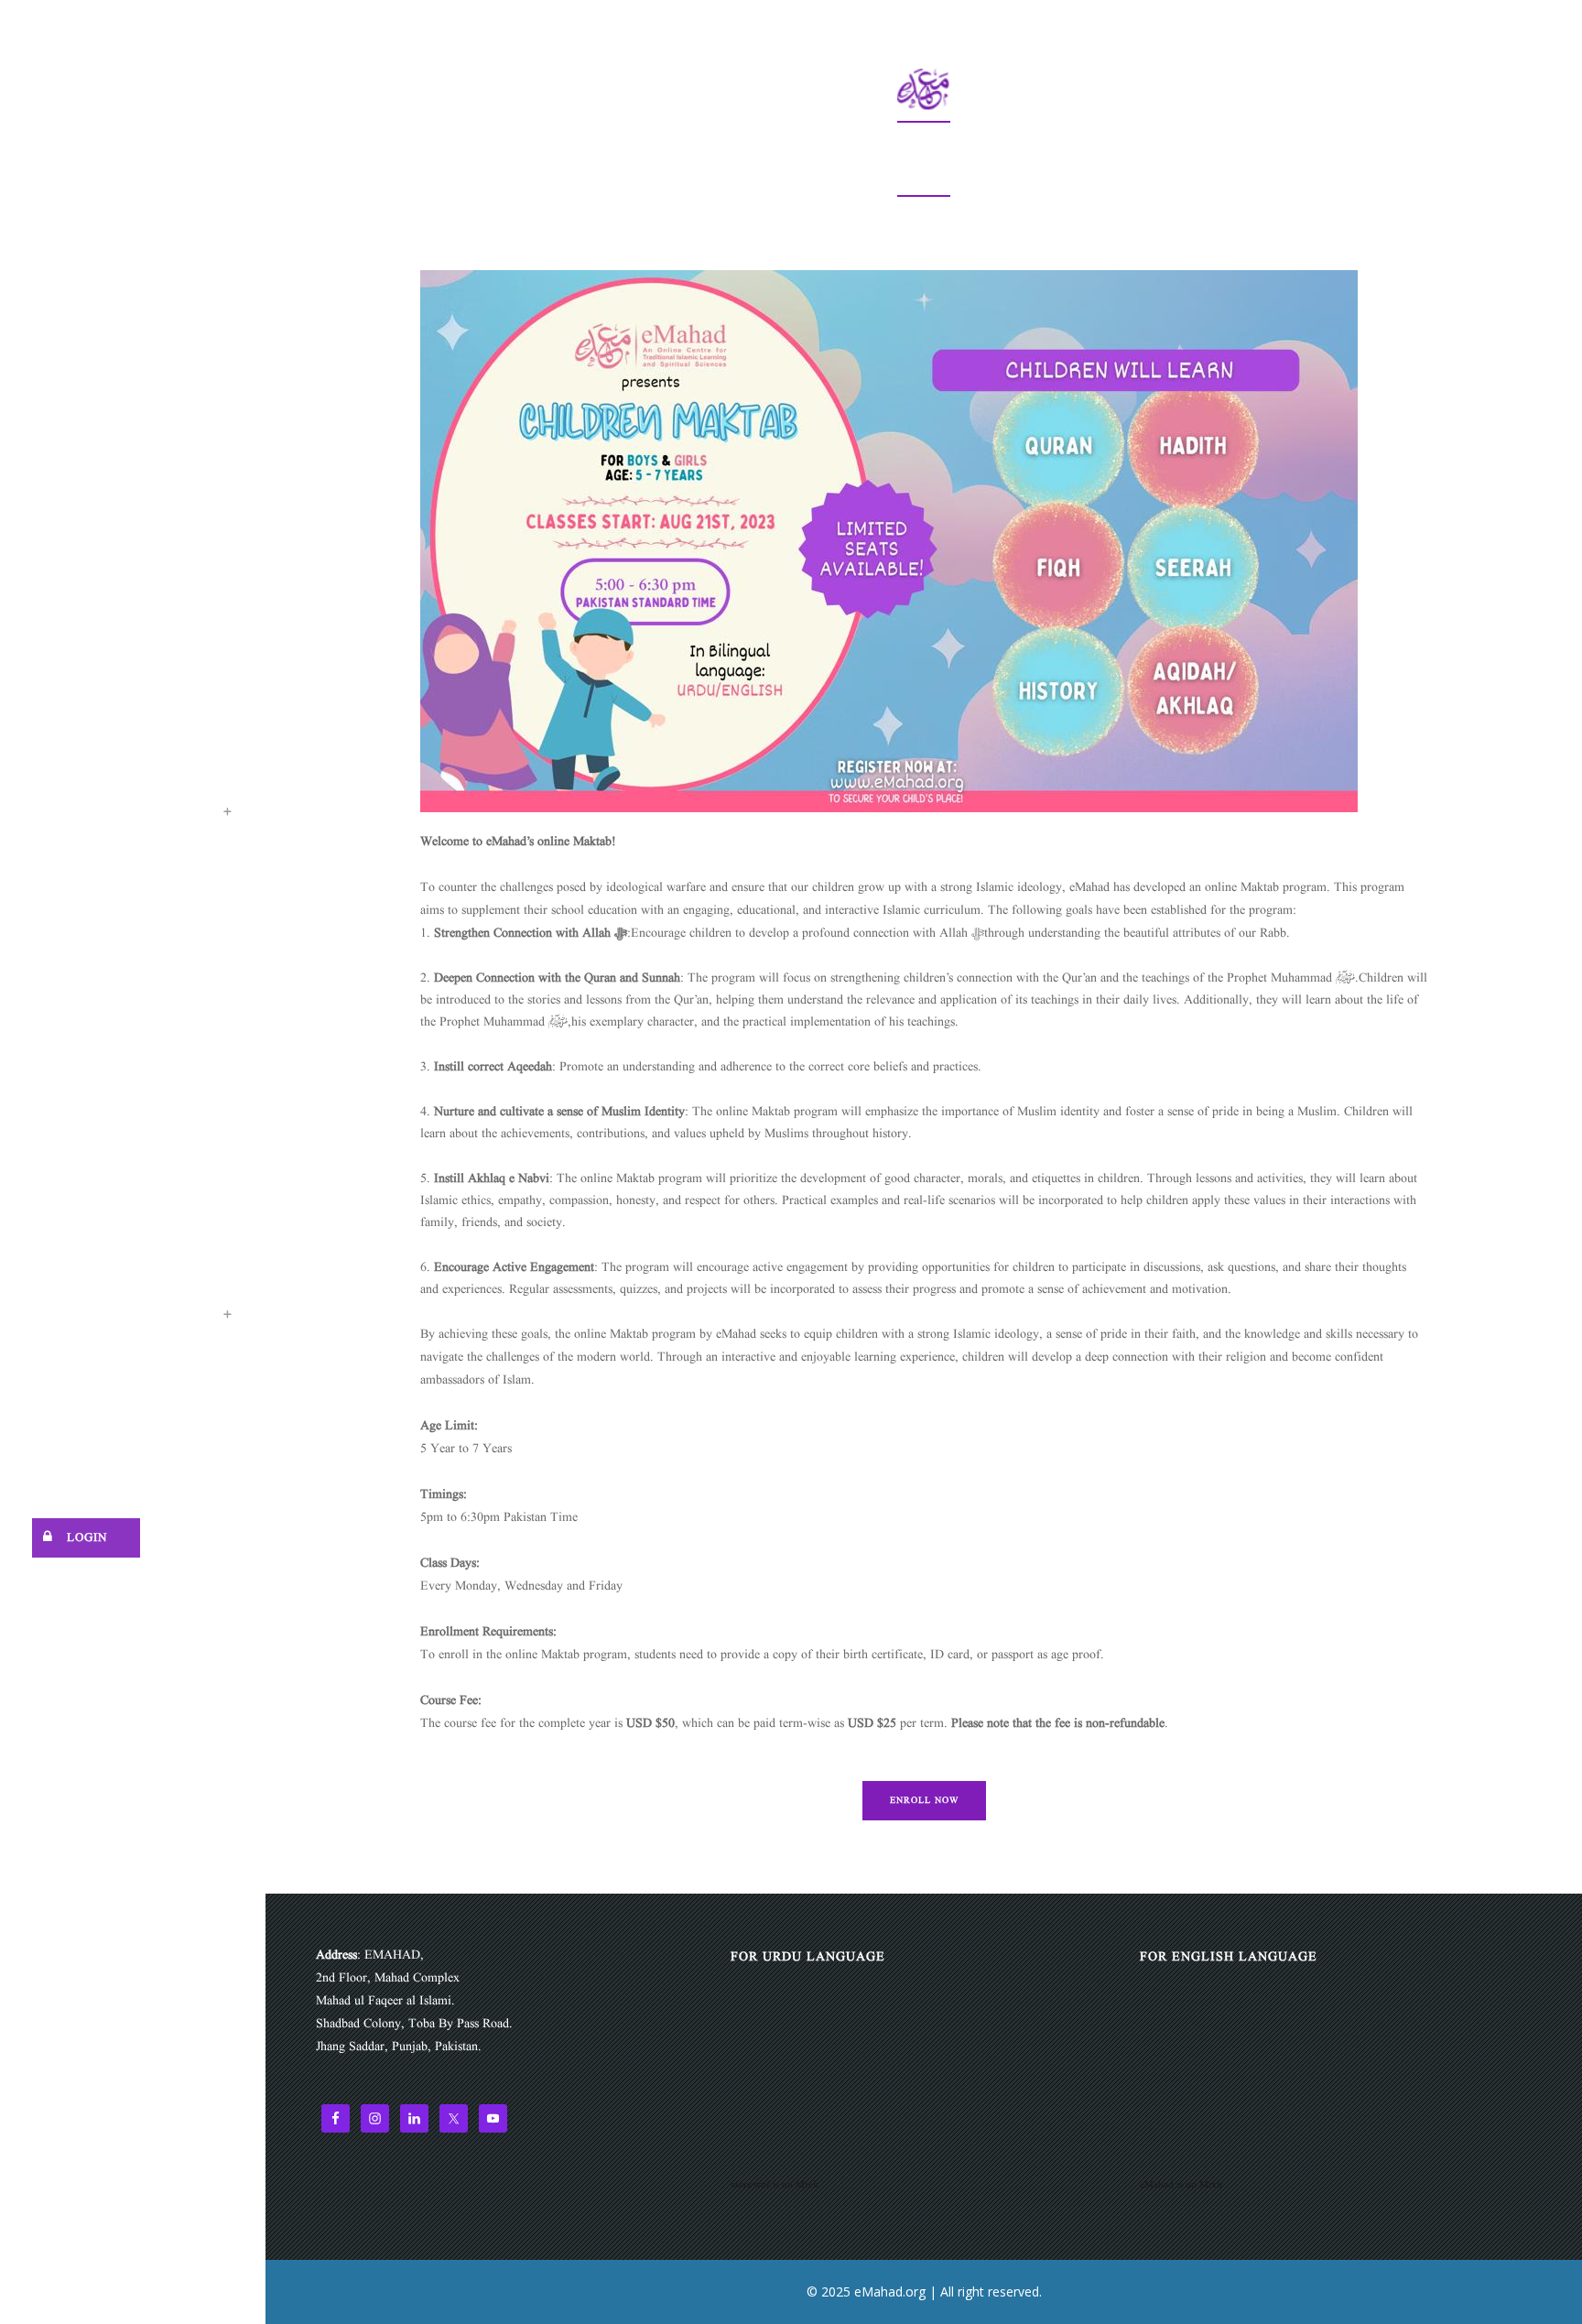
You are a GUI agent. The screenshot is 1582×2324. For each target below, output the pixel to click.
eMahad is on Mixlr (1181, 2185)
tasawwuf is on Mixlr (775, 2185)
